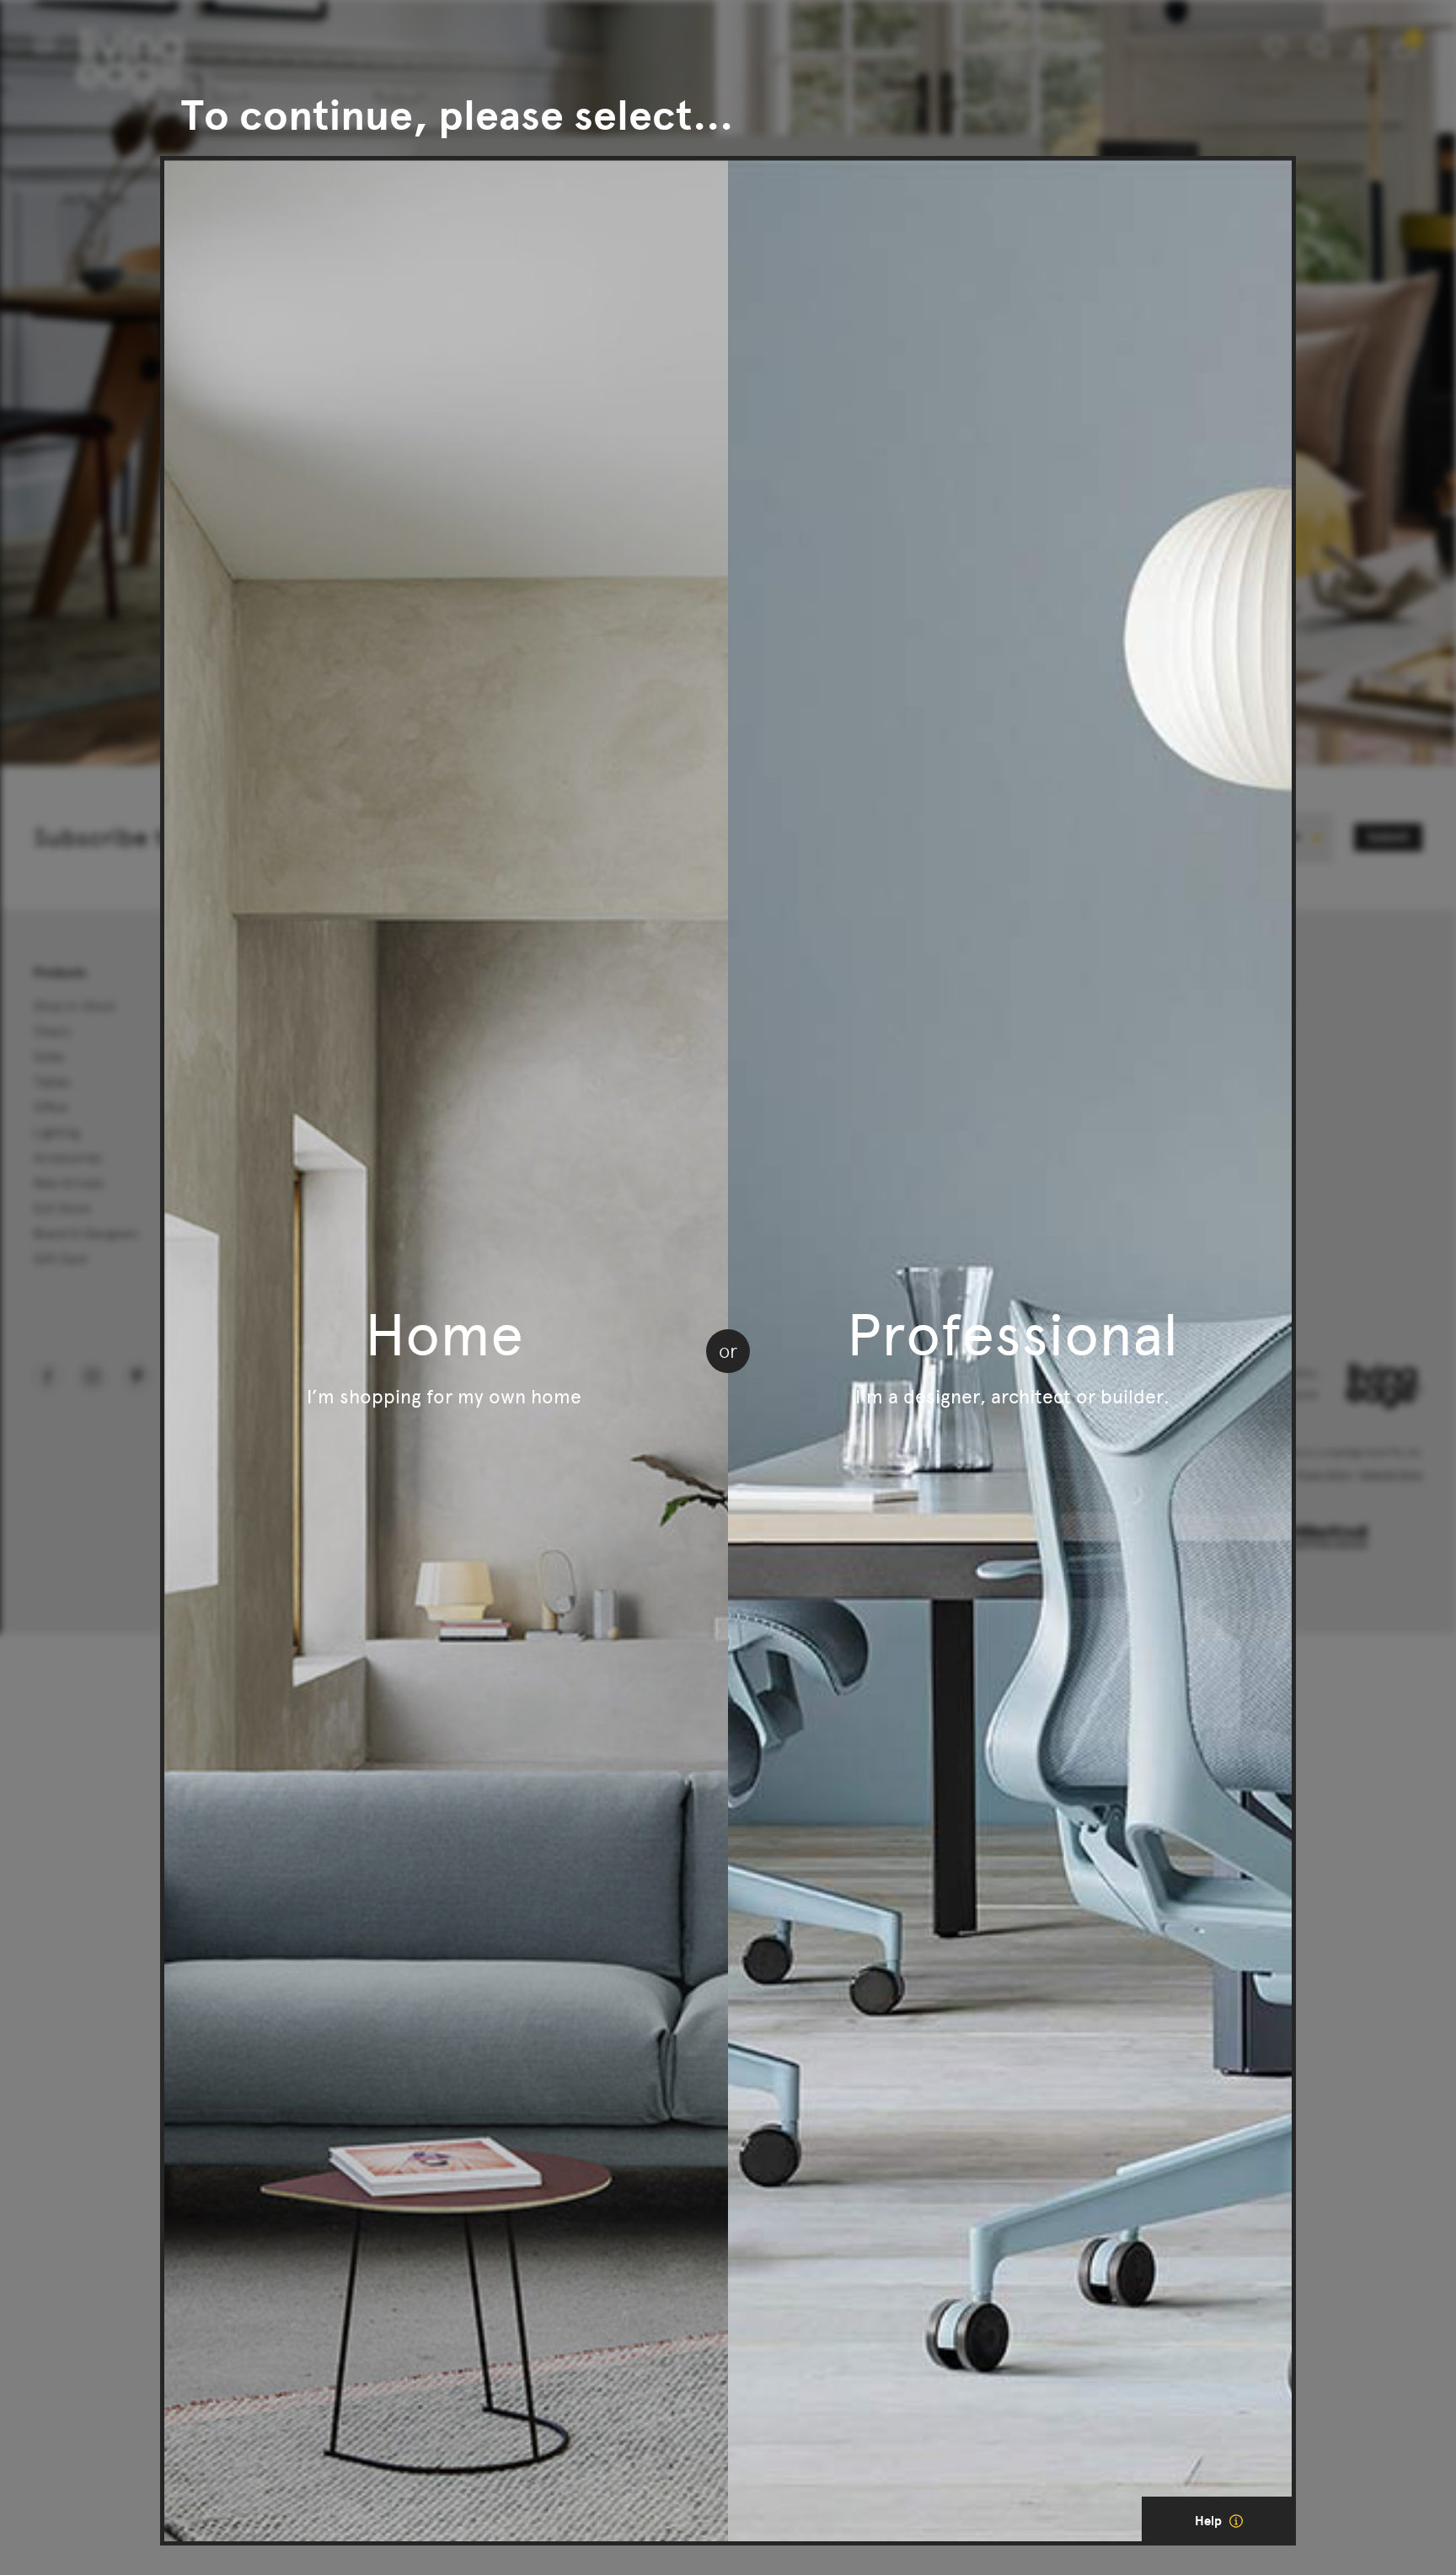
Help (1210, 2521)
